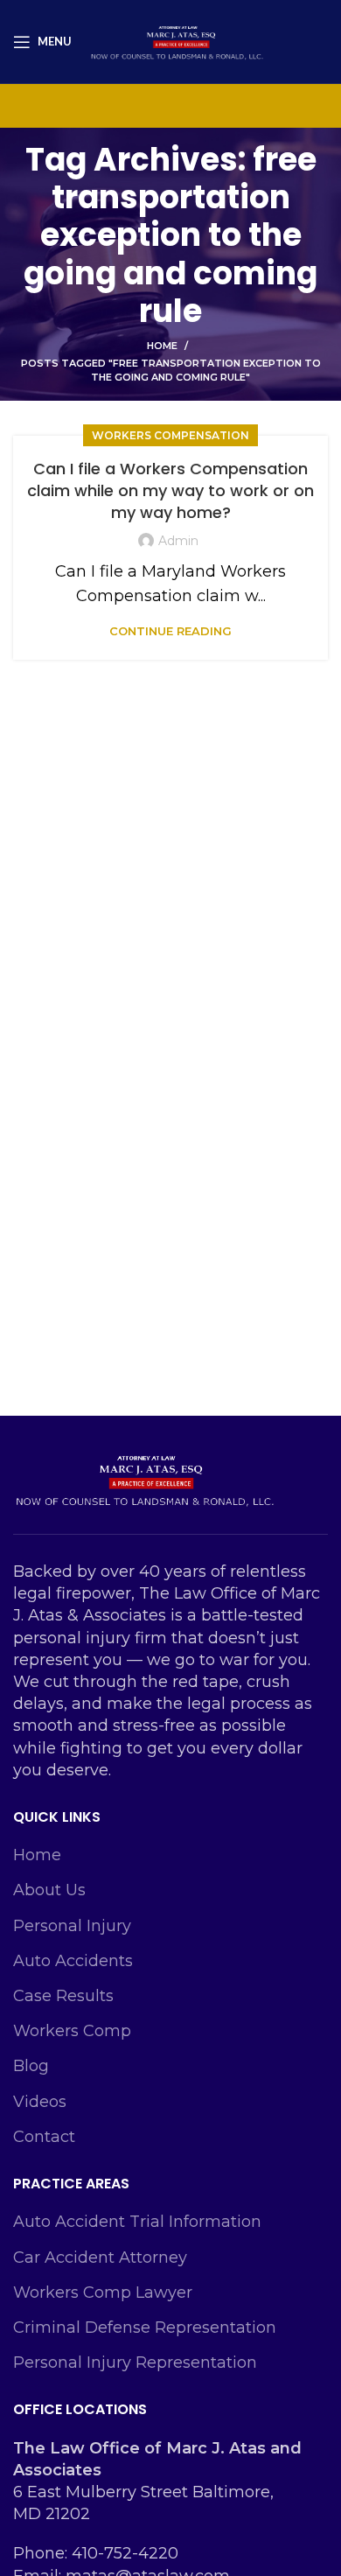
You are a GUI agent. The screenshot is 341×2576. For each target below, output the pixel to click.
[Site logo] (177, 40)
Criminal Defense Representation (145, 2327)
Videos (40, 2102)
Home (162, 346)
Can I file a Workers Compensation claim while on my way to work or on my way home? (170, 490)
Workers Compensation (170, 435)
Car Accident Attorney (100, 2257)
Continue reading (170, 631)
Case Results (63, 1996)
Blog (31, 2066)
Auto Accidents (73, 1961)
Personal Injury (72, 1926)
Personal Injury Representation (135, 2362)
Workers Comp (72, 2031)
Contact (44, 2137)
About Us (49, 1890)
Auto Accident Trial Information (137, 2222)
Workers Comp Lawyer (103, 2292)
